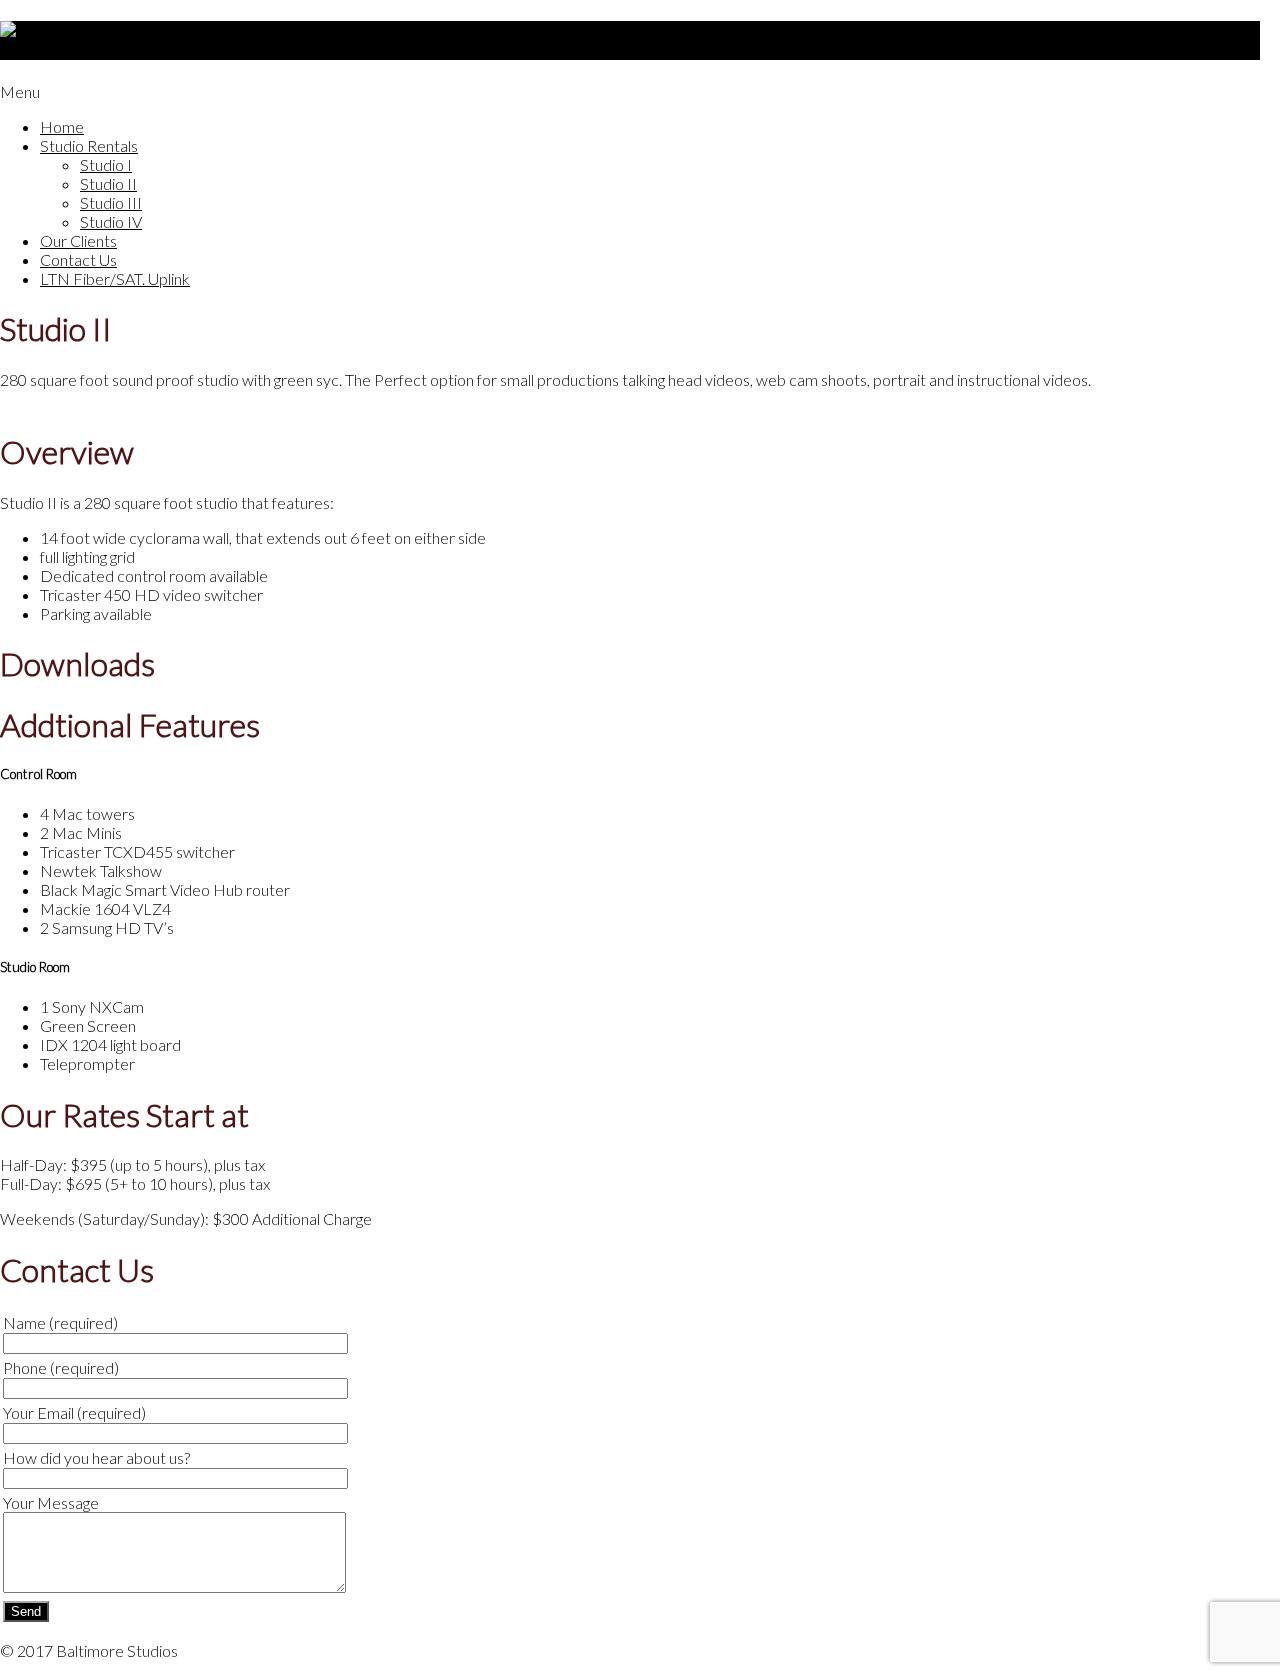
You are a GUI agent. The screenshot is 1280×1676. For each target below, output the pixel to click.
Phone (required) (61, 1367)
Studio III (111, 202)
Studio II (108, 183)
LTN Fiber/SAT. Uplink (115, 278)
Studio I (106, 164)
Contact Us (78, 259)
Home (62, 126)
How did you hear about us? (96, 1457)
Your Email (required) (74, 1412)
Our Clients (78, 240)
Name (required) (60, 1322)
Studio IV (111, 221)
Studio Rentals (89, 145)
